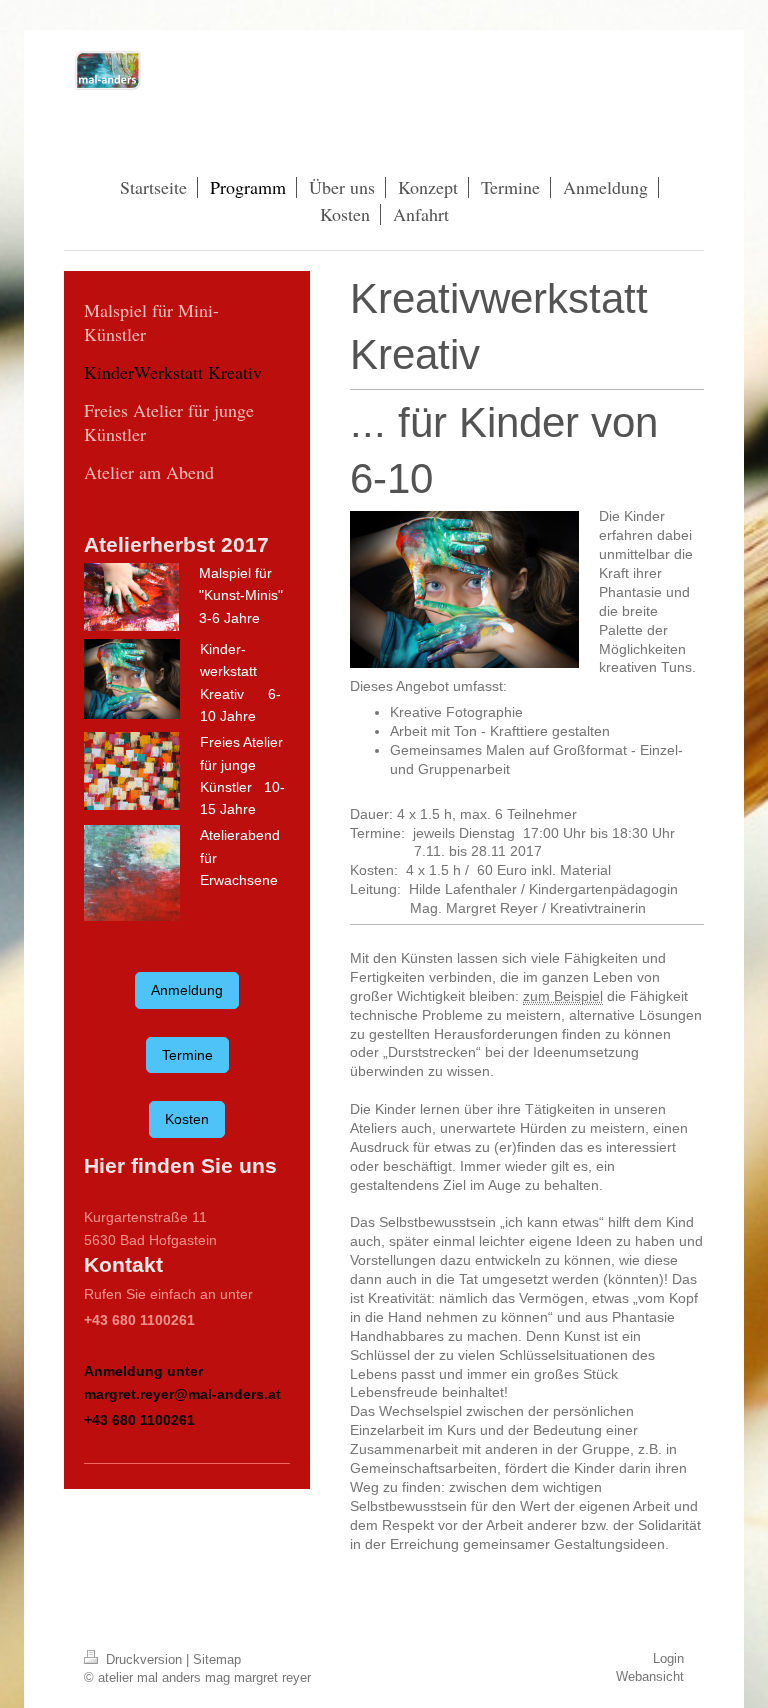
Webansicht (650, 1676)
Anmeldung (187, 990)
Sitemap (217, 1659)
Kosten (187, 1119)
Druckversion (144, 1659)
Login (668, 1658)
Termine (187, 1055)
